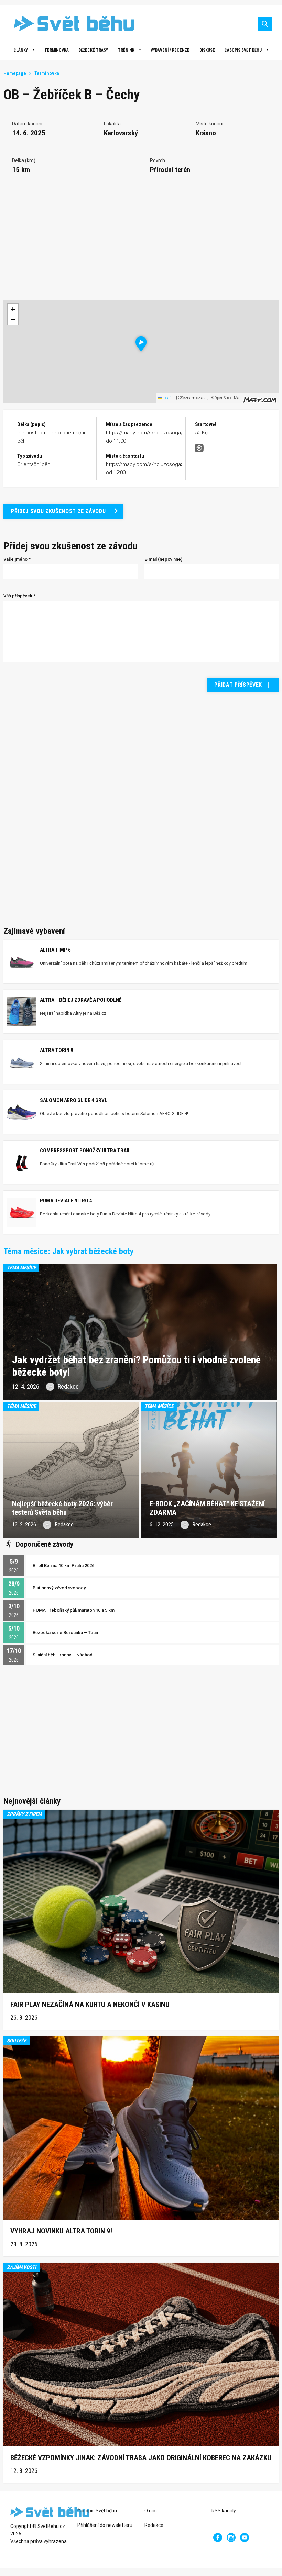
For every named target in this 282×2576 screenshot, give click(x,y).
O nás (151, 2511)
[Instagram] (231, 2538)
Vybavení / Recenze (170, 50)
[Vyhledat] (265, 24)
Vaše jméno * (17, 559)
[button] (141, 344)
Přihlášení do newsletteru (105, 2525)
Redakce (154, 2525)
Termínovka (57, 50)
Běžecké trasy (93, 50)
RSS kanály (224, 2511)
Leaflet (169, 398)
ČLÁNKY (21, 50)
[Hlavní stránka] (69, 24)
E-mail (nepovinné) (163, 559)
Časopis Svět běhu (243, 50)
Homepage (15, 73)
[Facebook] (218, 2538)
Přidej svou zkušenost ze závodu (58, 511)
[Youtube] (245, 2538)
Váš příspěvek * (19, 596)
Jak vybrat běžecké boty (93, 1251)
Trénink (126, 50)
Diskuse (207, 50)
